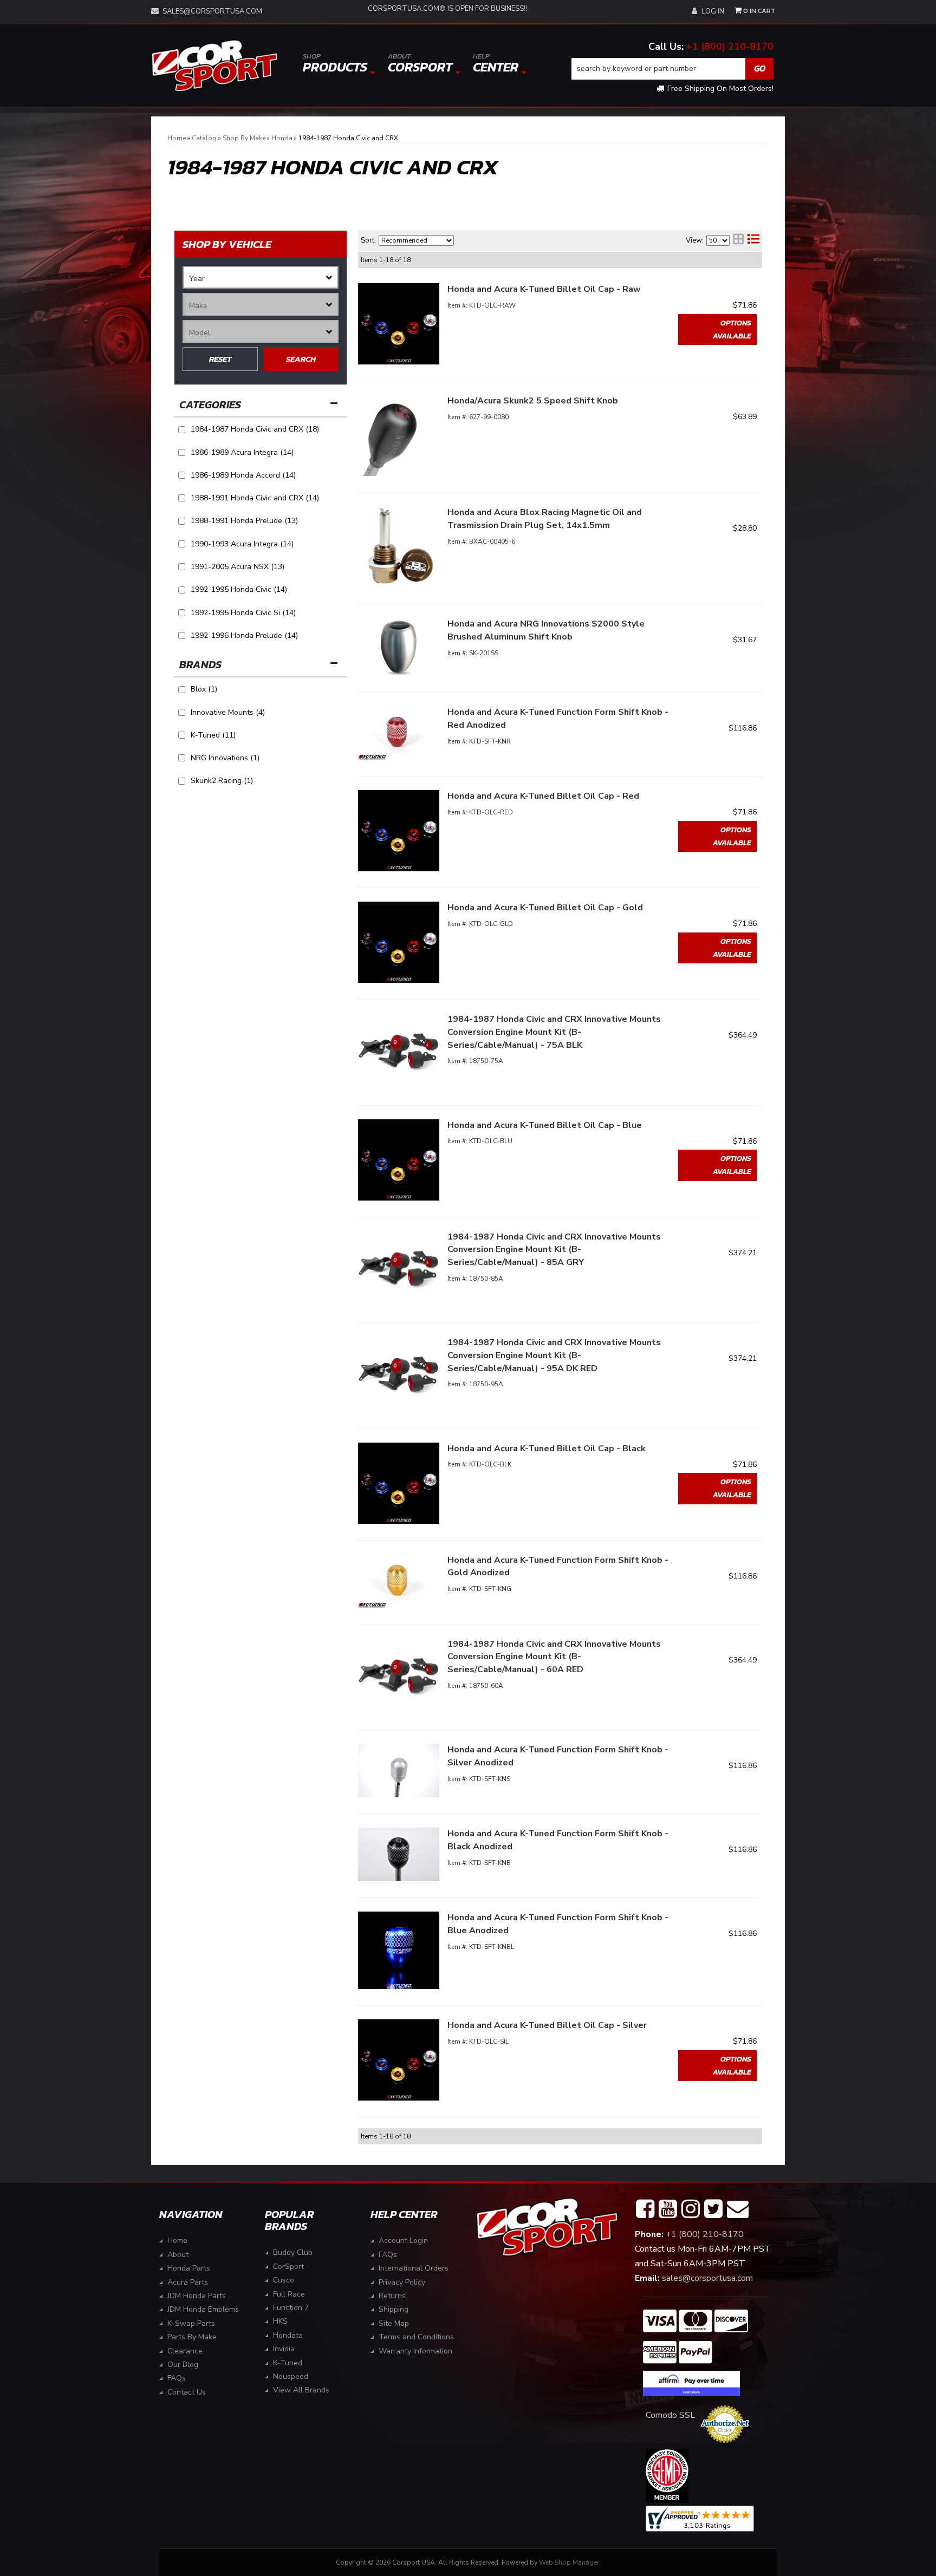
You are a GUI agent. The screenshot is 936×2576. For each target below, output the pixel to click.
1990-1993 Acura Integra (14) (242, 544)
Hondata (288, 2335)
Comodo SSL (670, 2415)
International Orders (414, 2268)
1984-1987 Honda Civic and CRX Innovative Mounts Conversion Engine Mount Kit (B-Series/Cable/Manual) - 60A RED (554, 1657)
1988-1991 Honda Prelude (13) (244, 521)
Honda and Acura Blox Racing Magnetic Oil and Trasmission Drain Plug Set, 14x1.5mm (545, 519)
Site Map (394, 2323)
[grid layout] (738, 240)
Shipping (394, 2309)
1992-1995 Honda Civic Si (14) (243, 613)
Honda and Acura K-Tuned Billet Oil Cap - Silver (547, 2025)
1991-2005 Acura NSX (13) (238, 567)
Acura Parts (188, 2282)
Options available (732, 330)
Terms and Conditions (416, 2337)
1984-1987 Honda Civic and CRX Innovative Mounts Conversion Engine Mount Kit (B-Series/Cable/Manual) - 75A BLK (554, 1032)
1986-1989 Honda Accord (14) (243, 475)
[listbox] (261, 277)
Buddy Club (293, 2252)
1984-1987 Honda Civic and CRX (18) (255, 429)
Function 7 (291, 2308)
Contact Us (187, 2392)
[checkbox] (182, 690)
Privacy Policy (402, 2282)
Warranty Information (415, 2351)
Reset (220, 359)
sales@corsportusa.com (212, 11)
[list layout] (753, 240)
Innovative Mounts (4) (228, 712)
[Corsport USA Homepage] (214, 66)
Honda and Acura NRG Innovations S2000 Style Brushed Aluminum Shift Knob (546, 630)
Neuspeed (291, 2376)
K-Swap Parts (191, 2323)
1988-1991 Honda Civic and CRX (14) (255, 498)
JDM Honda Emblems (203, 2309)
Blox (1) (204, 689)
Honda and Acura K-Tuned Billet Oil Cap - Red (543, 796)
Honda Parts (189, 2268)
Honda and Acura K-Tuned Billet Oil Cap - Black (547, 1449)
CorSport (288, 2267)
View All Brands (301, 2390)
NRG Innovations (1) (225, 758)
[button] (673, 69)
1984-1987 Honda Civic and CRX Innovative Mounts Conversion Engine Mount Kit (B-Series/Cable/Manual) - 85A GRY (554, 1250)
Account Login (403, 2241)
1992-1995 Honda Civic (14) (239, 589)
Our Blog (183, 2365)
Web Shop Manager (569, 2562)
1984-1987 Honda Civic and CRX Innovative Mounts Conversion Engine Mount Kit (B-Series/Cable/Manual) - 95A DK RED (554, 1355)
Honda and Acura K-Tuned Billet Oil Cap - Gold (545, 908)
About (178, 2255)
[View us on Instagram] (691, 2209)
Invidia (284, 2349)
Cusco (284, 2280)
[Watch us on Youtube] (668, 2209)
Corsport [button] (420, 64)
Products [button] (335, 64)
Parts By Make (192, 2337)
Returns (392, 2296)
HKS (280, 2321)
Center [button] (496, 64)
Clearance (185, 2351)
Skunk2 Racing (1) (222, 781)
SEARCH (301, 359)
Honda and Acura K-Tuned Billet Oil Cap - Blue (545, 1125)
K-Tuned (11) (213, 735)
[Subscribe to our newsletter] (738, 2209)
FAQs (177, 2378)
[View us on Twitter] (713, 2209)
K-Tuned (288, 2363)
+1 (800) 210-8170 (730, 47)
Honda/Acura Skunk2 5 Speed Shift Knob (533, 401)
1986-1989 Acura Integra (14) (242, 452)
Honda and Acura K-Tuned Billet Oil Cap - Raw (544, 289)
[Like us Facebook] (645, 2209)
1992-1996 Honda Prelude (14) (244, 635)
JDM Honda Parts (197, 2296)
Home (177, 2241)
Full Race (289, 2294)
